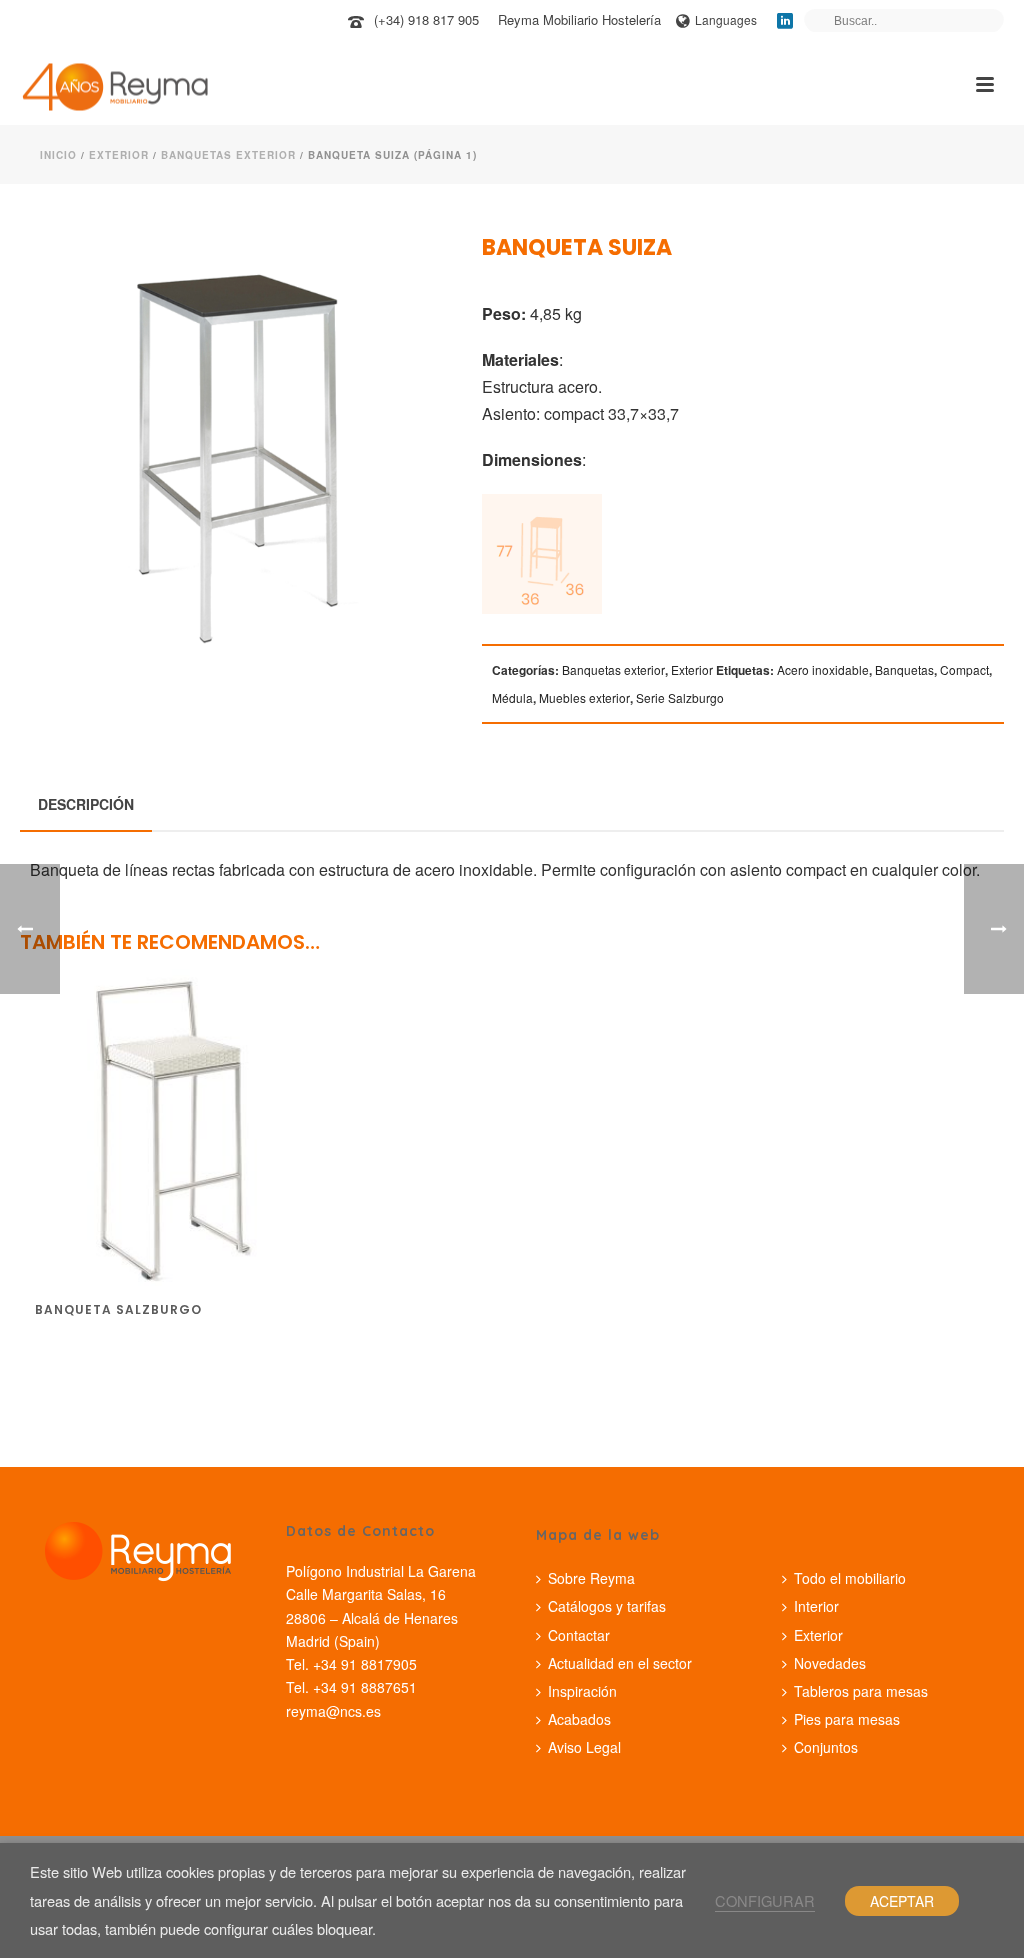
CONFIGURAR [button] (765, 1900)
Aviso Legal (584, 1747)
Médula (512, 697)
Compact (964, 669)
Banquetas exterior (228, 155)
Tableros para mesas (861, 1691)
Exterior (119, 155)
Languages (726, 19)
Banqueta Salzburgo (118, 1309)
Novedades (830, 1663)
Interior (816, 1606)
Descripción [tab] (86, 804)
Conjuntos (826, 1747)
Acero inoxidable (823, 669)
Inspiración (582, 1691)
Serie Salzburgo (680, 697)
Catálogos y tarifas (607, 1606)
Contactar (579, 1635)
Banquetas (904, 669)
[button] (401, 276)
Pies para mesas (847, 1719)
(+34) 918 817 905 (426, 19)
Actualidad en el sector (620, 1663)
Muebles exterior (584, 697)
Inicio (58, 155)
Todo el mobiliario (850, 1578)
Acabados (579, 1719)
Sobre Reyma (591, 1578)
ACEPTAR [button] (902, 1901)
